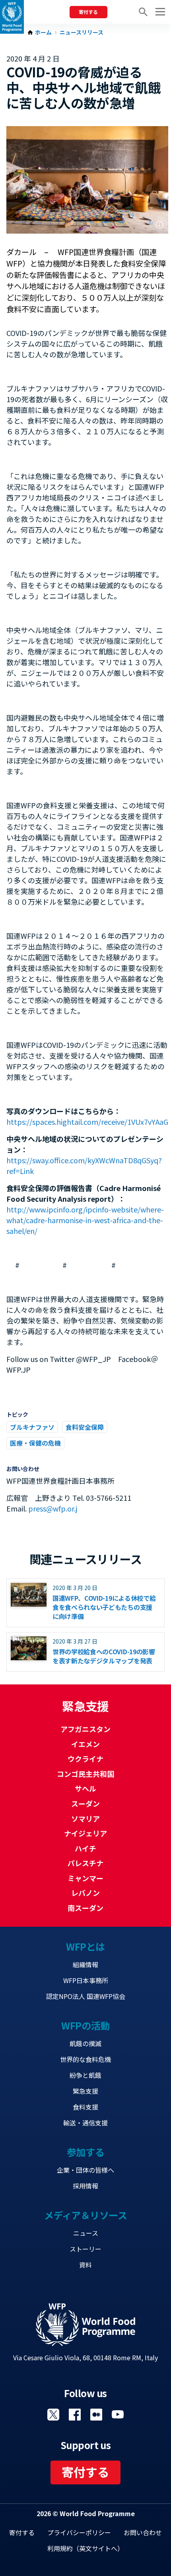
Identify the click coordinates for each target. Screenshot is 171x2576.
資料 (85, 2265)
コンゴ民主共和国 (85, 1774)
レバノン (85, 1893)
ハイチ (85, 1848)
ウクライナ (85, 1759)
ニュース (86, 2233)
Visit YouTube (118, 2415)
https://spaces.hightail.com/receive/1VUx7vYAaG (87, 1122)
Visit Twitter (53, 2415)
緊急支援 (85, 2091)
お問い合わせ (143, 2532)
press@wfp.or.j (53, 1508)
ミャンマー (85, 1878)
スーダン (85, 1803)
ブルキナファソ (32, 1427)
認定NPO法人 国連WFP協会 (86, 1996)
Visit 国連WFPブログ (96, 2415)
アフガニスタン (85, 1729)
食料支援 (85, 2107)
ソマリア (85, 1818)
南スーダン (85, 1908)
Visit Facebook (75, 2415)
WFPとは (85, 1946)
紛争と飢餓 (85, 2075)
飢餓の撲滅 (85, 2043)
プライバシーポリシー (79, 2532)
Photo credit (159, 225)
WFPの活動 (85, 2025)
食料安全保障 (85, 1427)
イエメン (85, 1744)
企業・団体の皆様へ (85, 2170)
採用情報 (85, 2186)
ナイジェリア (85, 1833)
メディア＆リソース (86, 2215)
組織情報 (85, 1964)
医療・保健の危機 (35, 1443)
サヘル (85, 1788)
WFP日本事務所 (86, 1980)
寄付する (88, 12)
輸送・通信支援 (85, 2123)
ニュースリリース (82, 33)
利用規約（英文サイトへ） (85, 2548)
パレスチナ (85, 1863)
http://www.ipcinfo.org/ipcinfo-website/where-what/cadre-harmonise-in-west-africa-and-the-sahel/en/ (85, 1220)
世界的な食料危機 (85, 2059)
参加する (85, 2152)
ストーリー (85, 2249)
